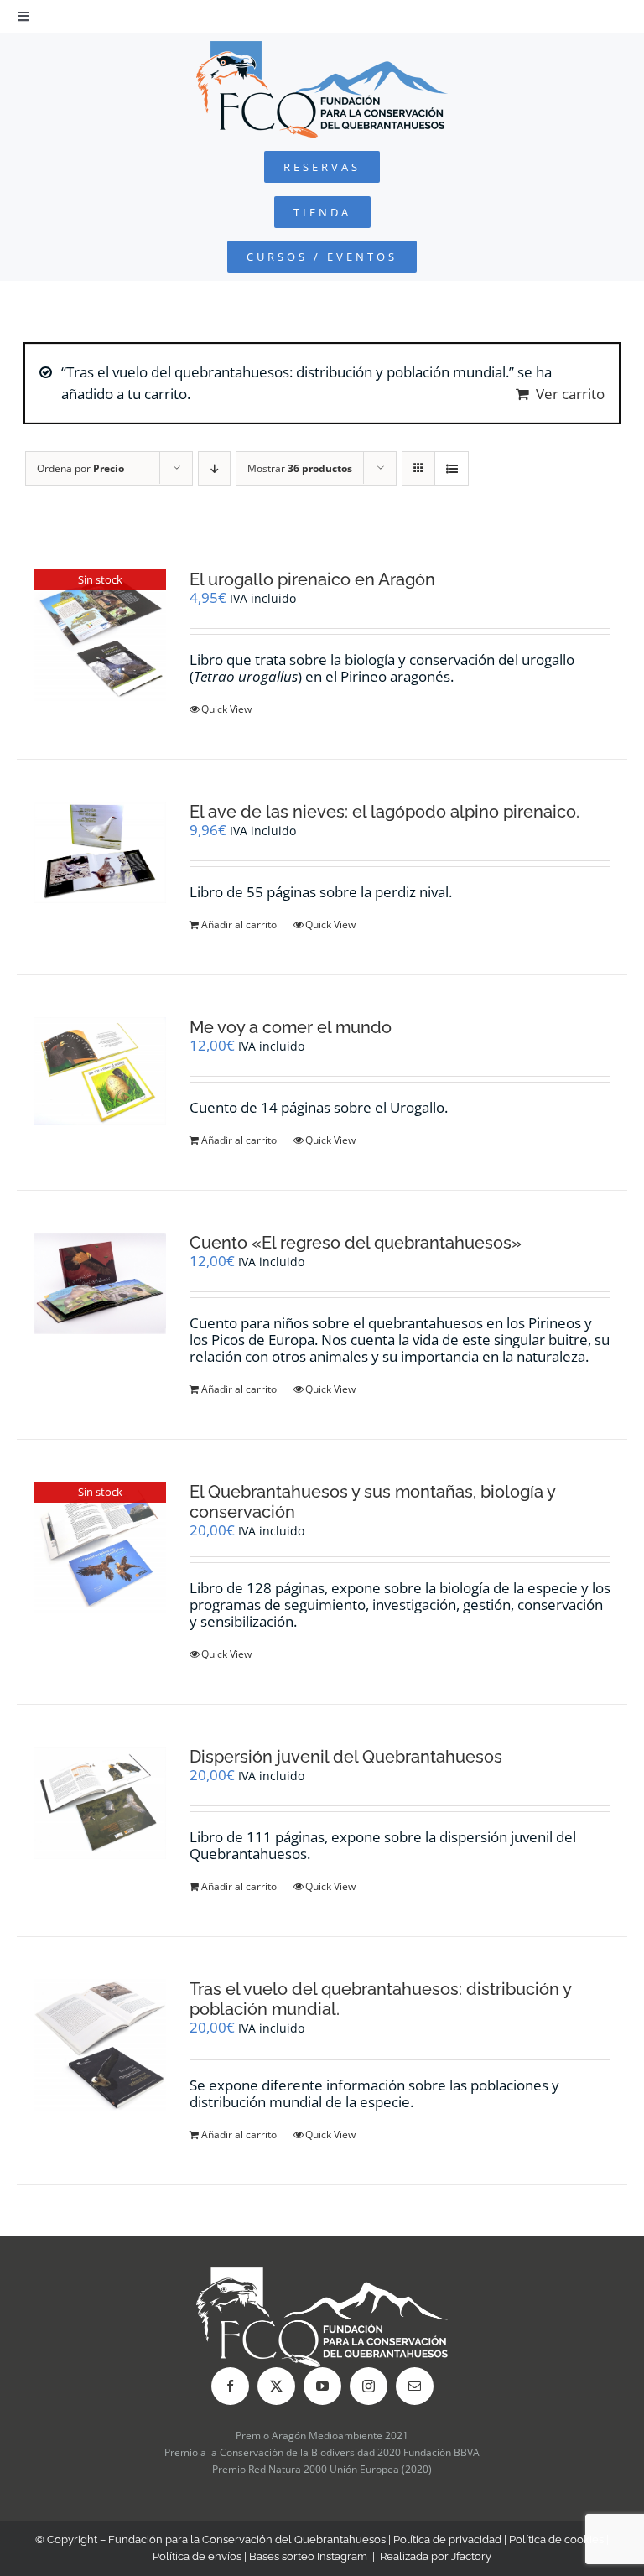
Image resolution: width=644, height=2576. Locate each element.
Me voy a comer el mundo (291, 1027)
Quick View (226, 709)
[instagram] (369, 2386)
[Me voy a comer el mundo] (100, 1071)
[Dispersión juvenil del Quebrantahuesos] (100, 1803)
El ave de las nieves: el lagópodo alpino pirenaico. (384, 812)
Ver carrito (570, 394)
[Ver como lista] (452, 468)
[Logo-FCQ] (322, 48)
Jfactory (471, 2556)
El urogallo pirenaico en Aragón (312, 579)
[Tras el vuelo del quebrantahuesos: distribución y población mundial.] (100, 2045)
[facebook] (230, 2386)
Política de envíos (197, 2556)
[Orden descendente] (214, 468)
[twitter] (276, 2386)
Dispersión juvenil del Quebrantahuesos (346, 1757)
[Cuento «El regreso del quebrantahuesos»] (100, 1283)
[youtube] (322, 2386)
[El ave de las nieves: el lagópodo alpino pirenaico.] (100, 852)
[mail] (415, 2386)
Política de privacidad (447, 2540)
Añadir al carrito (239, 924)
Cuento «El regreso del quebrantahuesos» (356, 1243)
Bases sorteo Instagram (308, 2556)
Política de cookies (556, 2540)
